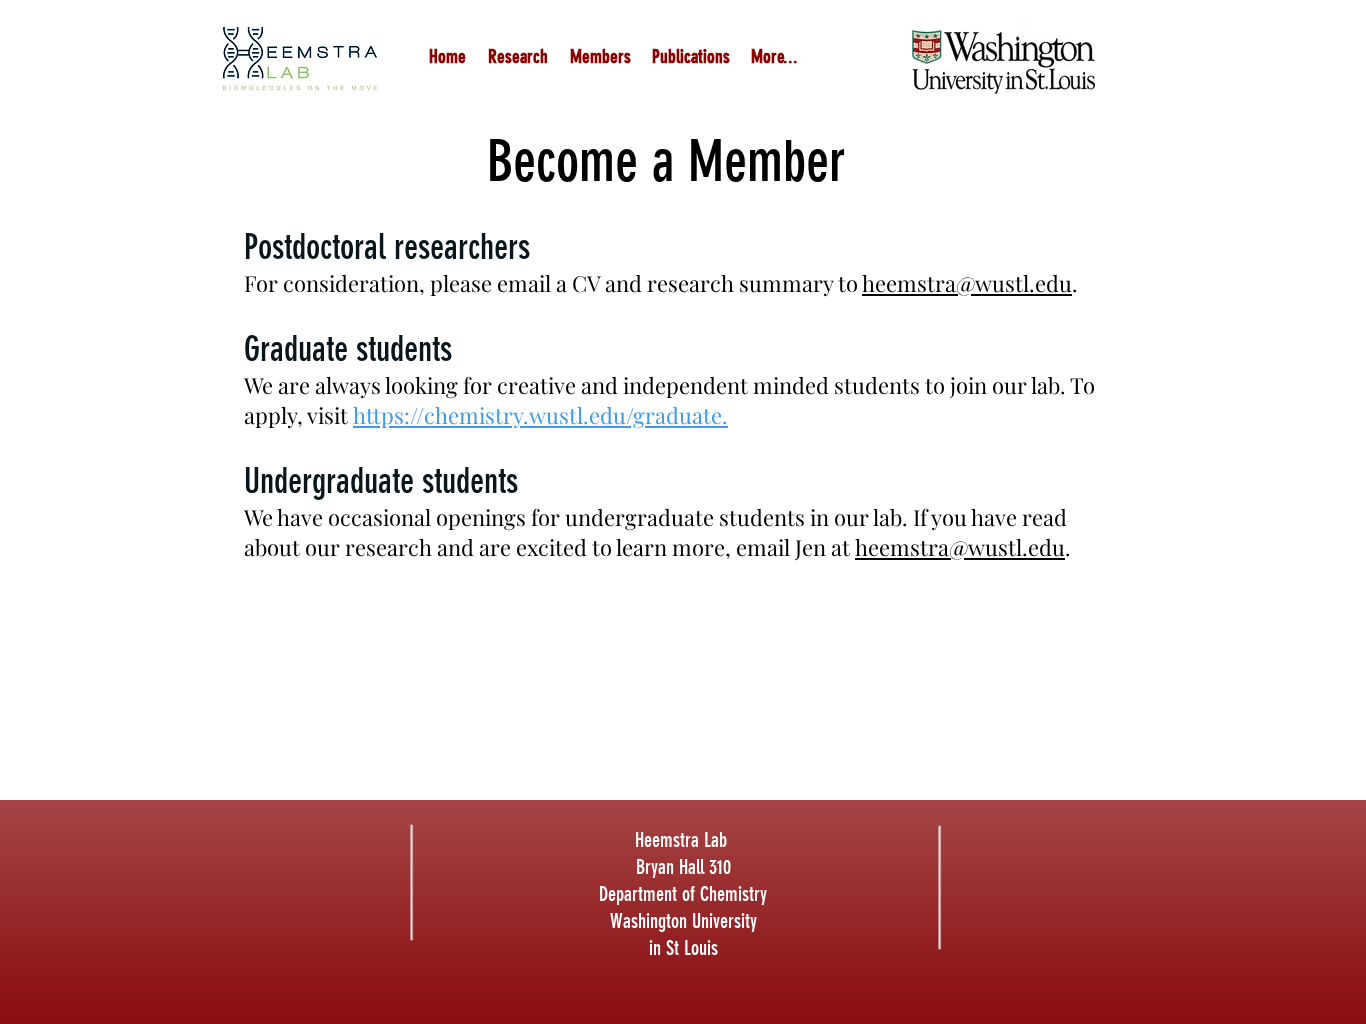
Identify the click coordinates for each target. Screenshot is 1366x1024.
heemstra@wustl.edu (967, 283)
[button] (600, 56)
